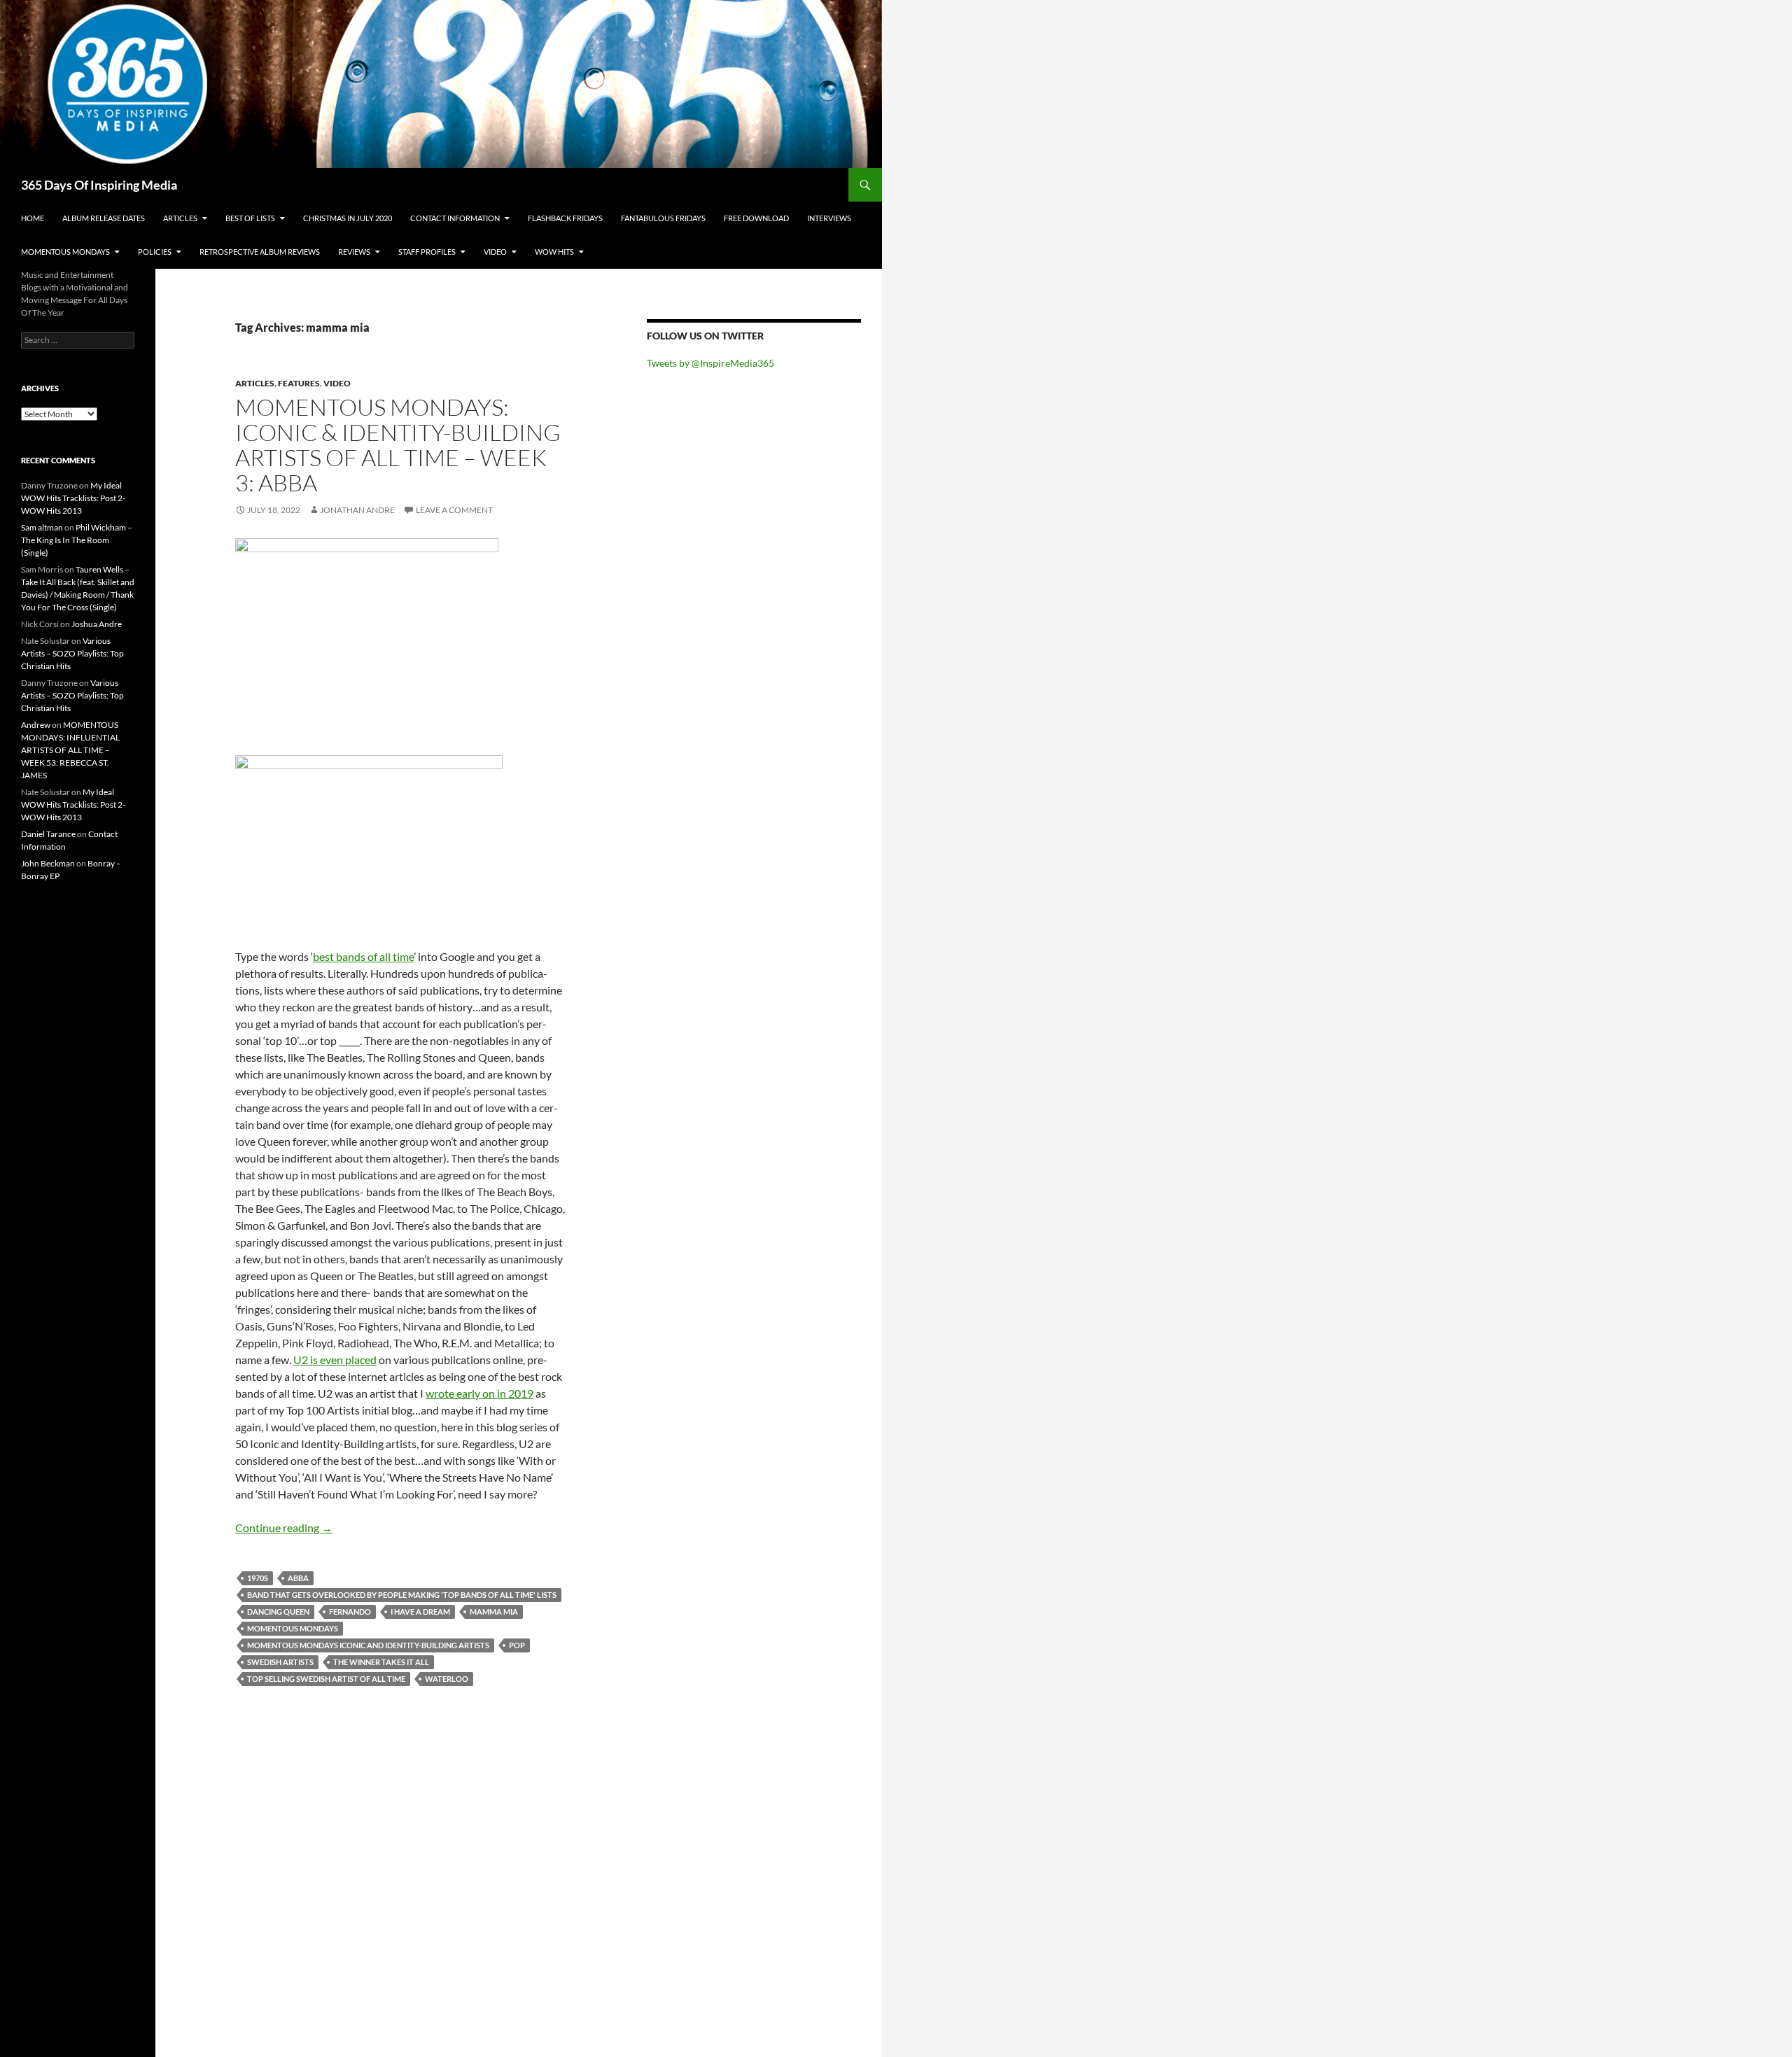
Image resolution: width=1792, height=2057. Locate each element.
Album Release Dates (104, 218)
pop (517, 1645)
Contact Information (455, 218)
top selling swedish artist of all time (326, 1679)
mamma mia (494, 1612)
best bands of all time (363, 956)
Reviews (354, 252)
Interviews (829, 218)
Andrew (36, 725)
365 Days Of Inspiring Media (99, 185)
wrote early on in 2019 (479, 1393)
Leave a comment (454, 510)
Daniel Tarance (48, 834)
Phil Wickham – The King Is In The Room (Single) (77, 540)
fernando (350, 1612)
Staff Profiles (427, 252)
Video (495, 252)
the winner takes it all (381, 1662)
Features (299, 383)
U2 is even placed (335, 1360)
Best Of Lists (250, 218)
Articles (180, 218)
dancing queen (278, 1612)
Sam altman (42, 527)
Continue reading (284, 1528)
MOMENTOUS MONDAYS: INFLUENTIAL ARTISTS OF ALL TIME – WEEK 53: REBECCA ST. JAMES (70, 750)
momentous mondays (293, 1628)
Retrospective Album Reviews (260, 252)
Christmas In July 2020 (348, 218)
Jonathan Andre (357, 510)
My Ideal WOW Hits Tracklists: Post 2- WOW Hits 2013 (73, 498)
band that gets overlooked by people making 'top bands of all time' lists (402, 1595)
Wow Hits (554, 252)
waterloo (447, 1679)
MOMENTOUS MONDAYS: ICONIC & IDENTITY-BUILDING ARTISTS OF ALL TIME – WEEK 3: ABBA (398, 445)
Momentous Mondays (65, 252)
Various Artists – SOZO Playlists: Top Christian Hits (72, 653)
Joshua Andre (97, 624)
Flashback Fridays (565, 218)
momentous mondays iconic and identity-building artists (368, 1645)
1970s (258, 1578)
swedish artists (280, 1662)
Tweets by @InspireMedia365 (710, 363)
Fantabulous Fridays (663, 218)
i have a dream (420, 1612)
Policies (155, 252)
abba (298, 1578)
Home (33, 218)
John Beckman (48, 863)
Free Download (756, 218)
